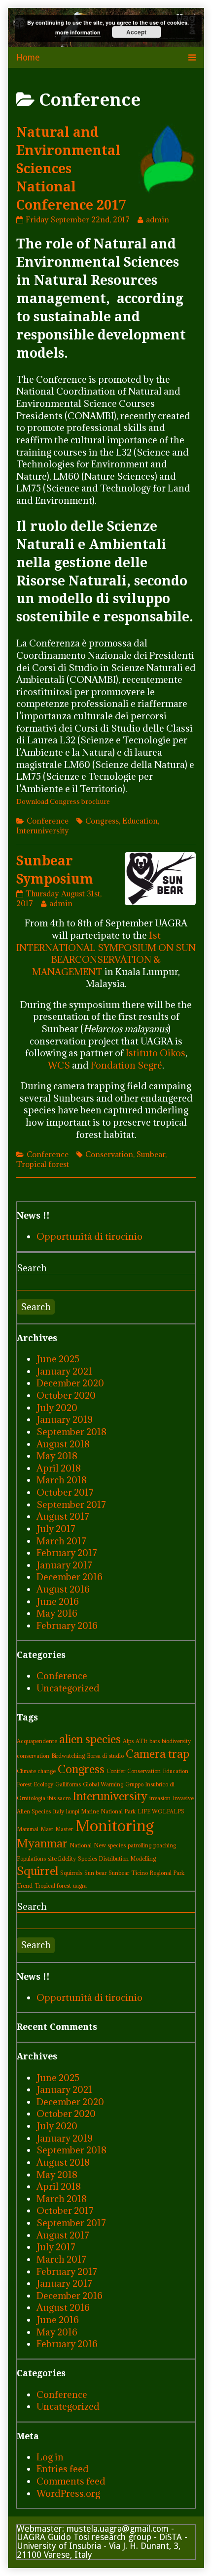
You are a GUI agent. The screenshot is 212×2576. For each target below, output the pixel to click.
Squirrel (37, 1871)
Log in (50, 2457)
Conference (48, 821)
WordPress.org (68, 2493)
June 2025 (58, 1359)
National (81, 1845)
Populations (31, 1859)
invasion (160, 1798)
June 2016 (58, 1601)
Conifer (116, 1771)
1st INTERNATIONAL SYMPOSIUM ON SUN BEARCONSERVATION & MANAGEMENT (106, 953)
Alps (128, 1741)
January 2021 (64, 1371)
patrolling (140, 1845)
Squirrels (71, 1873)
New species (110, 1845)
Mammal (28, 1829)
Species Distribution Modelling (117, 1859)
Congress (102, 821)
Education (140, 821)
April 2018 (59, 1468)
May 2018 (57, 1456)
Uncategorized (68, 1688)
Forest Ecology (35, 1784)
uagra (80, 1886)
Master (64, 1829)
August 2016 (63, 1589)
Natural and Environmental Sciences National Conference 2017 (71, 169)
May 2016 (57, 1613)
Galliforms (68, 1784)
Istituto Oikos (156, 1053)
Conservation (109, 1154)
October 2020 (66, 1395)
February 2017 (67, 1553)
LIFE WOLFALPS (161, 1811)
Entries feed (63, 2469)
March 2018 (62, 1480)
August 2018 (63, 1444)
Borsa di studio (105, 1756)
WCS (59, 1065)
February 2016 (67, 1625)
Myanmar (42, 1843)
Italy (58, 1811)
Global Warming (103, 1784)
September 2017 (71, 1504)
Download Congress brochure (63, 801)
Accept (136, 32)
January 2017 (64, 1565)
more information (78, 32)
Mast (47, 1829)
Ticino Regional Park (158, 1873)
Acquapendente (37, 1741)
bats (155, 1741)
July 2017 (56, 1529)
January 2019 (65, 1419)
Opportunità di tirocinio (89, 1236)
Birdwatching (68, 1756)
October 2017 (65, 1492)
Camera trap (158, 1754)
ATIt (141, 1741)
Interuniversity (43, 830)
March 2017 (61, 1541)
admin (157, 219)
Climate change (36, 1771)
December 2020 (70, 1383)
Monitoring (115, 1826)
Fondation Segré (126, 1065)
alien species (90, 1739)
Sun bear (95, 1873)
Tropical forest (43, 1164)
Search (32, 1268)
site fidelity (62, 1859)
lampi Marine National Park (101, 1811)
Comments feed (71, 2481)
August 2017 (63, 1516)
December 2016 (70, 1577)
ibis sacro (59, 1798)
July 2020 (57, 1408)
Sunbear (151, 1154)
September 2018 (71, 1432)
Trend (25, 1886)
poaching (165, 1845)
